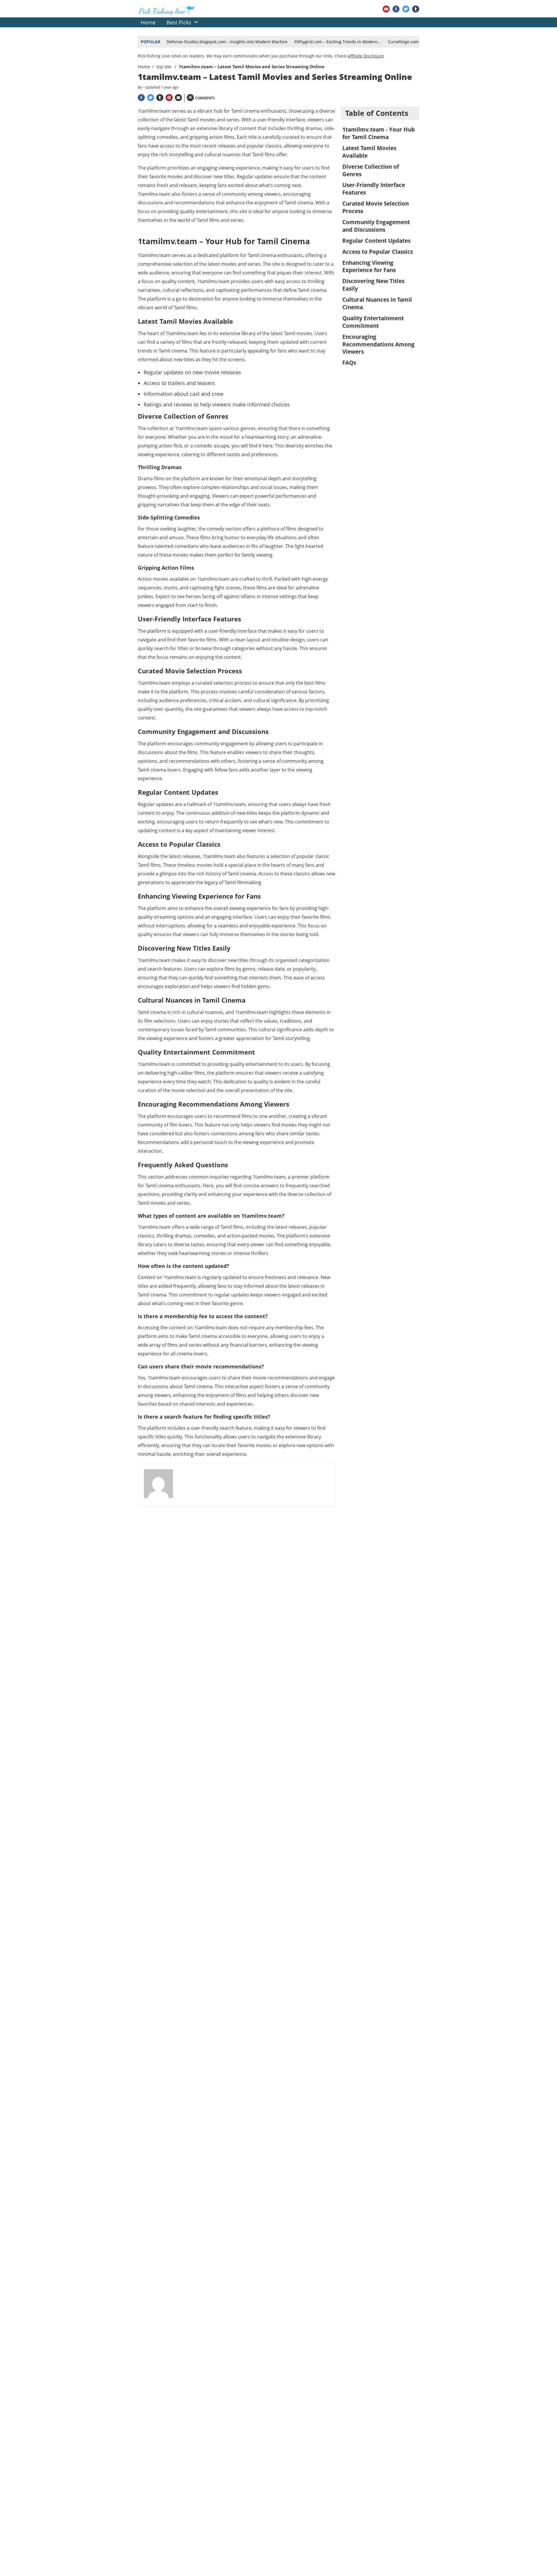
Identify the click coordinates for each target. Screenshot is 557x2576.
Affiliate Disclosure (366, 56)
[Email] (178, 98)
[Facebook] (396, 9)
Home (144, 66)
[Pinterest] (169, 98)
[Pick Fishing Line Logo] (167, 12)
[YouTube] (386, 9)
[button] (196, 22)
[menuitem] (148, 22)
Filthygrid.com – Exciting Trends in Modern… (338, 42)
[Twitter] (406, 9)
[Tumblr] (416, 9)
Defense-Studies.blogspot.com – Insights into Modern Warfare (227, 42)
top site (164, 66)
